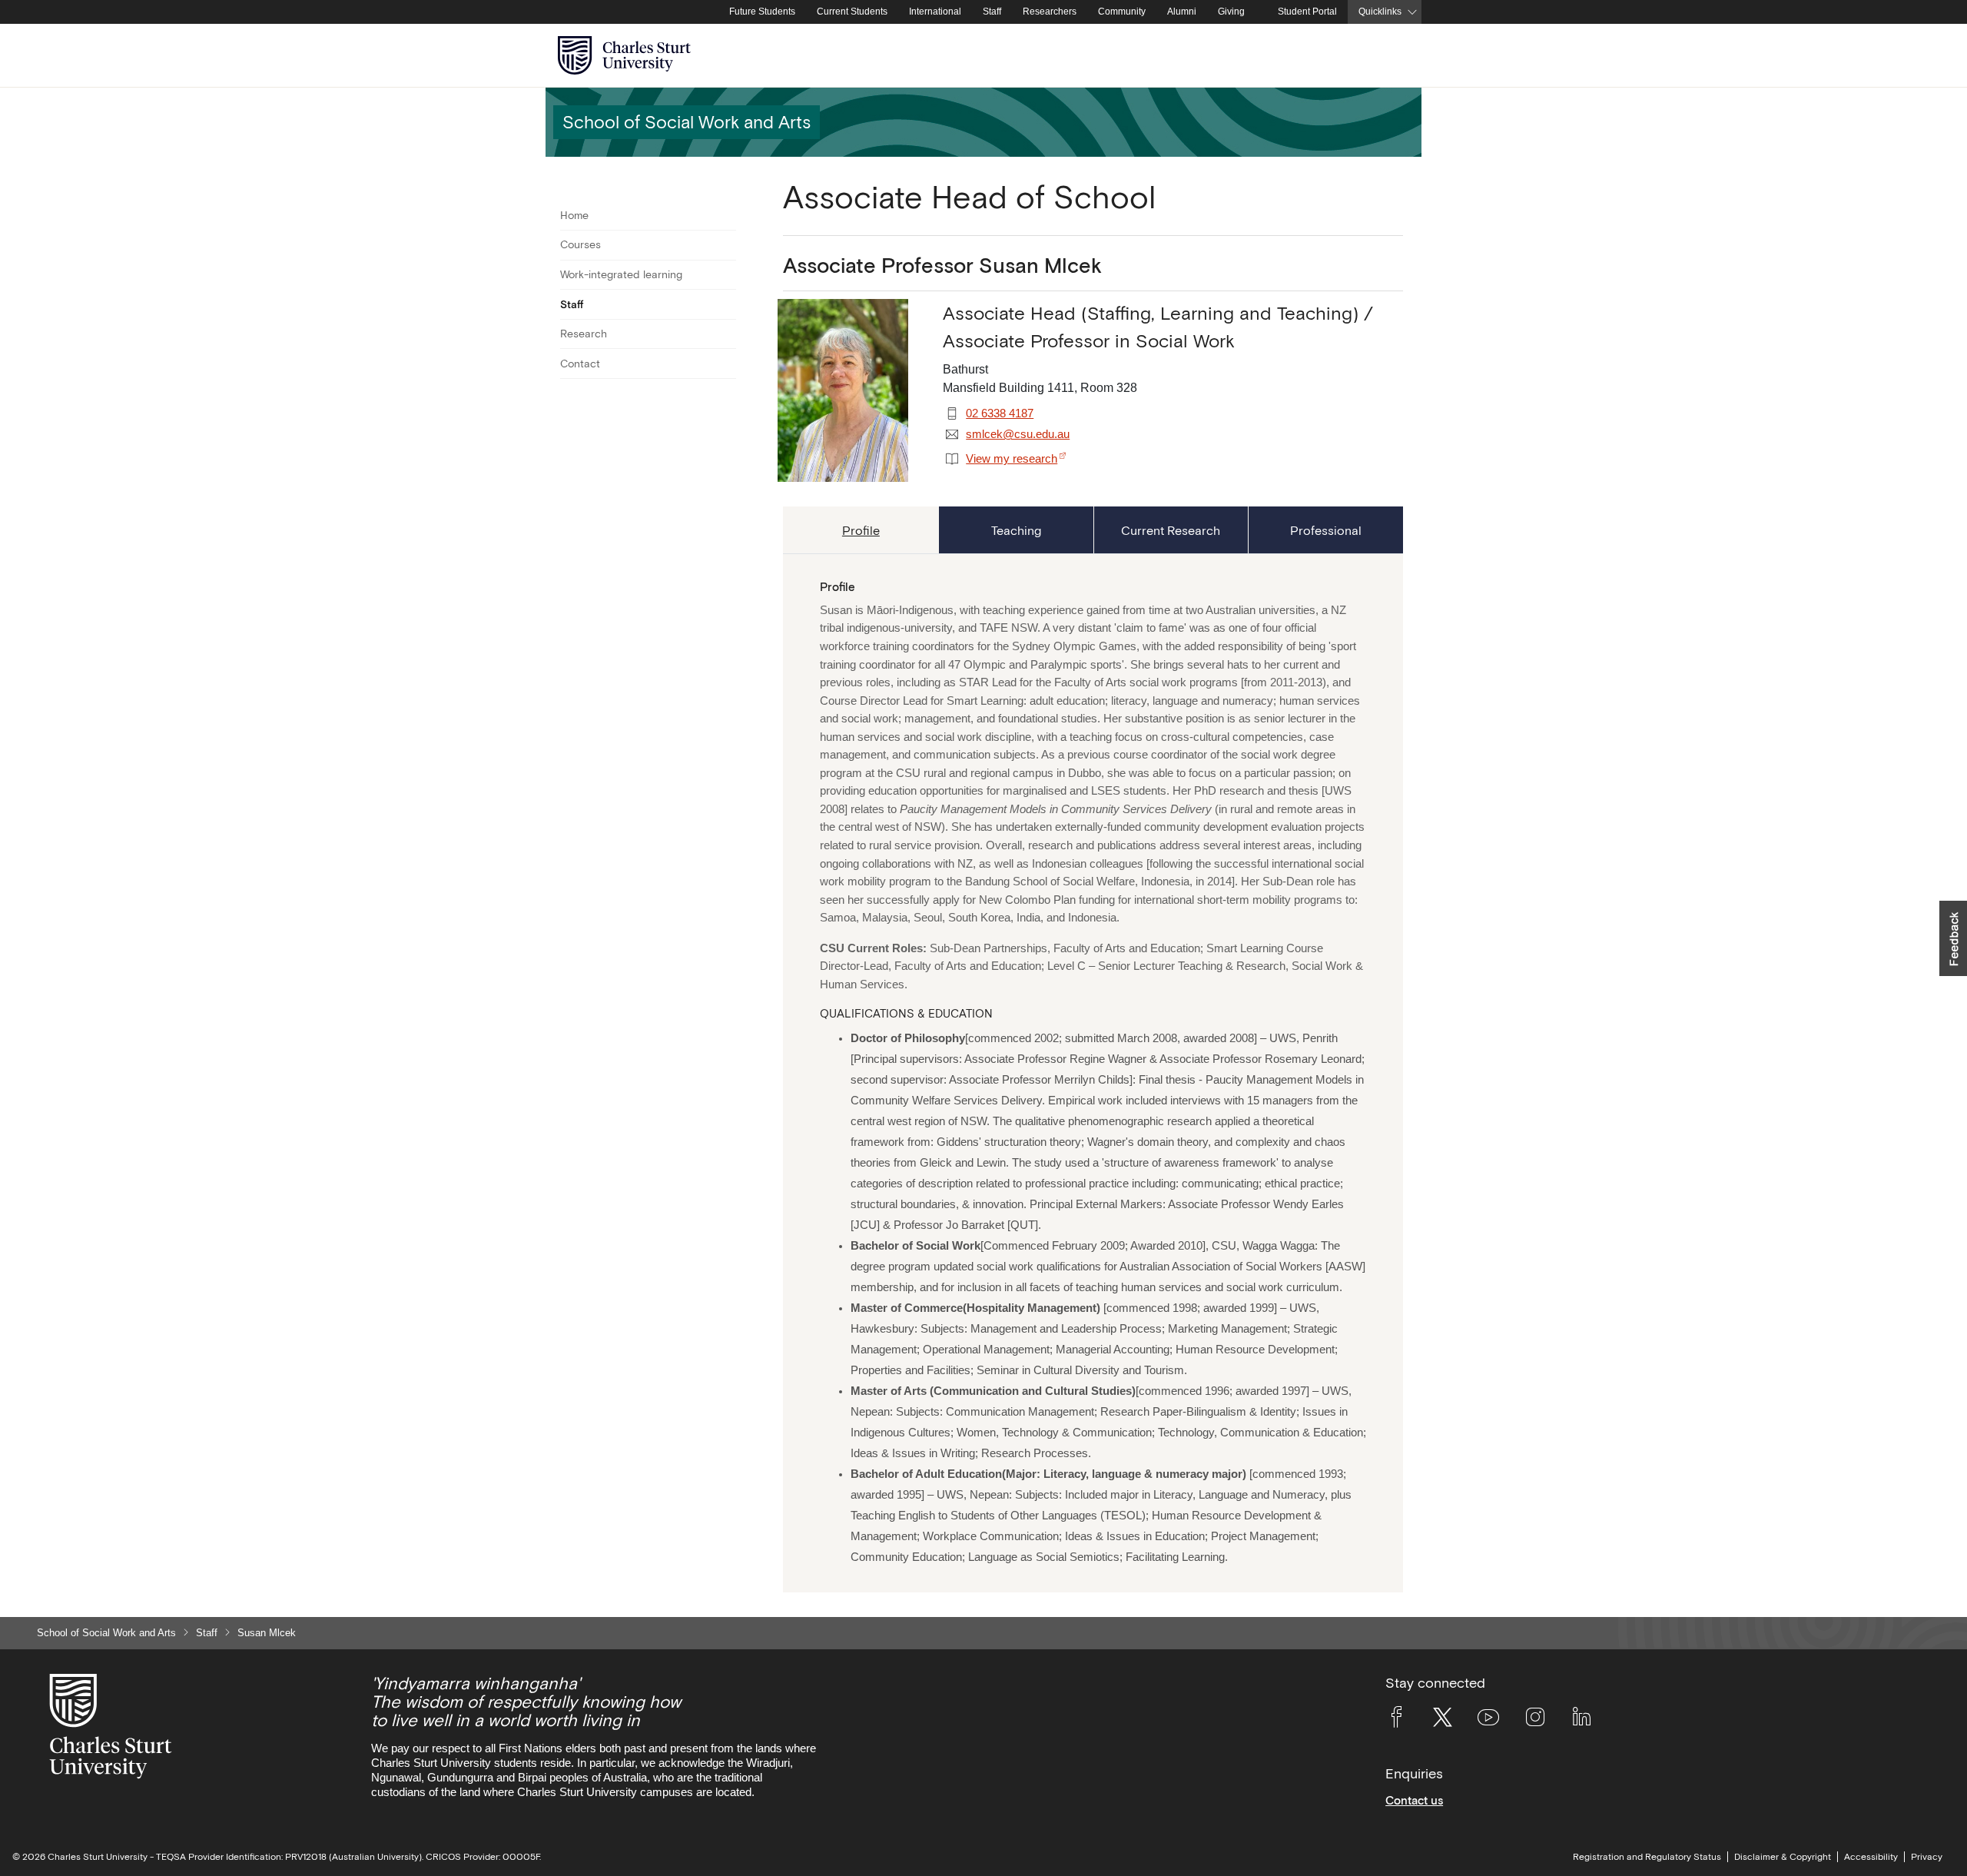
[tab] (861, 530)
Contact (580, 364)
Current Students (852, 12)
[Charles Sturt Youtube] (1488, 1720)
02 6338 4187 (1000, 413)
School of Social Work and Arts (106, 1633)
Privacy (1927, 1857)
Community (1122, 12)
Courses (580, 244)
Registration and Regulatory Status (1647, 1857)
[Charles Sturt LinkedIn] (1581, 1720)
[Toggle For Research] (726, 334)
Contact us (1414, 1800)
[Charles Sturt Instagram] (1535, 1720)
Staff (992, 12)
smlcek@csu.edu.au (1018, 434)
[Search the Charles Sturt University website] (1392, 56)
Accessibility (1871, 1857)
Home (574, 215)
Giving (1231, 12)
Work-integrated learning (621, 274)
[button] (1953, 938)
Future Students (762, 12)
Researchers (1050, 12)
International (935, 12)
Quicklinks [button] (1380, 12)
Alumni (1182, 12)
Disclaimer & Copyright (1783, 1857)
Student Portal (1307, 12)
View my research (1012, 459)
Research (584, 334)
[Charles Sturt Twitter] (1442, 1720)
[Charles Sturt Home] (715, 12)
